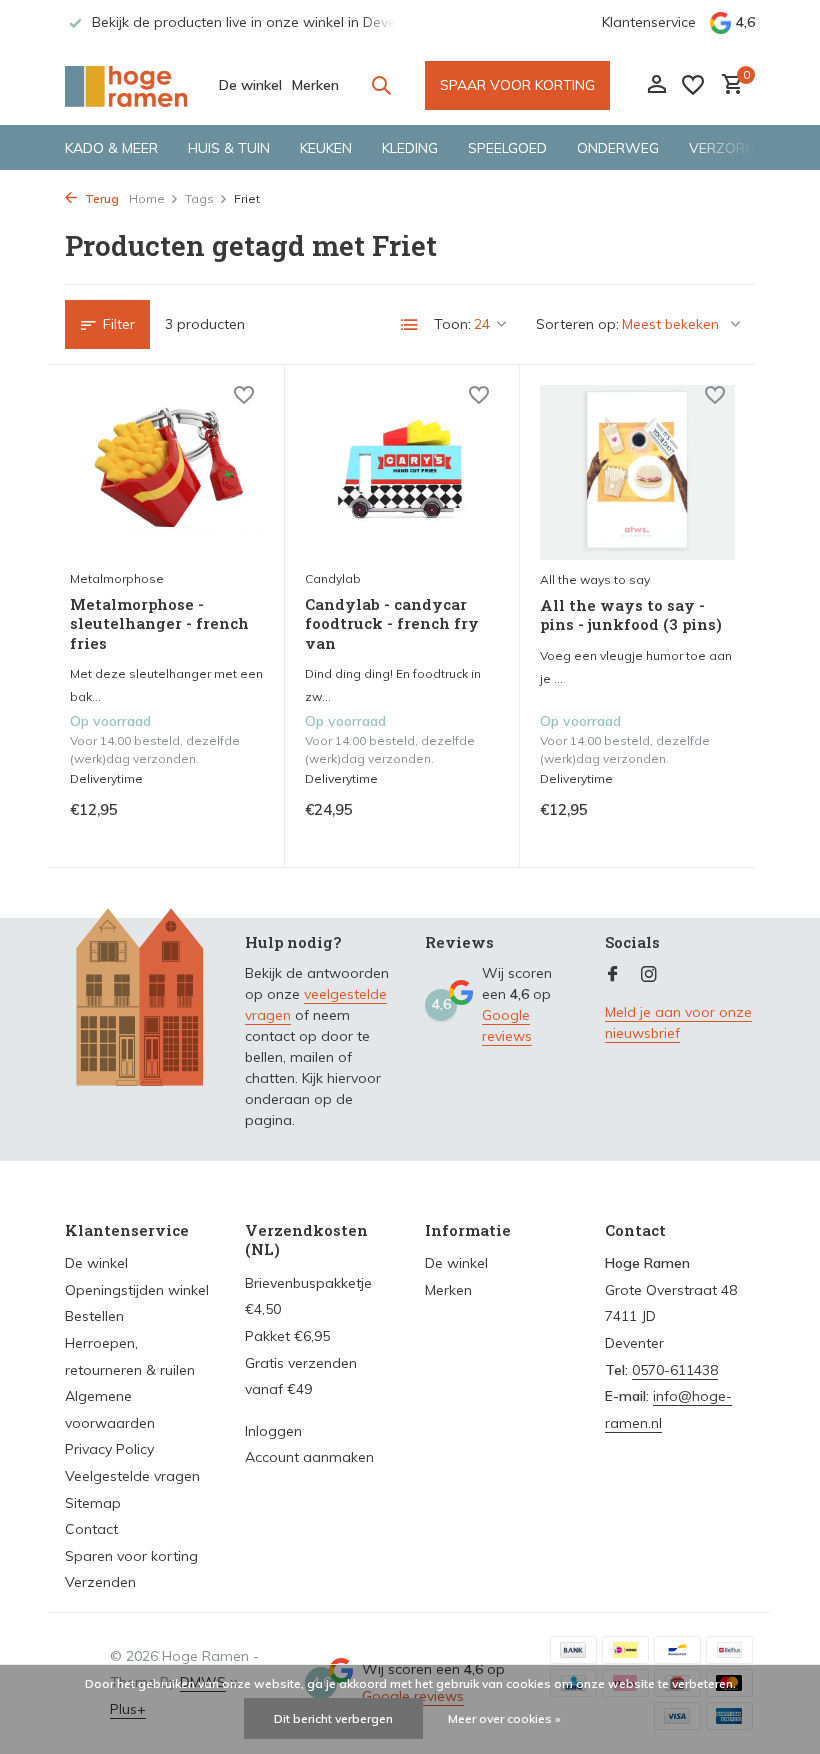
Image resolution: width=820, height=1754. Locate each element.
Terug (100, 198)
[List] (410, 325)
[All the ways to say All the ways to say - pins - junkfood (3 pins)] (637, 472)
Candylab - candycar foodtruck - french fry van (392, 624)
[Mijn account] (656, 85)
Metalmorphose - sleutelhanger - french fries (159, 624)
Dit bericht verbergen (333, 1718)
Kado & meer (111, 148)
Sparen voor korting (131, 1556)
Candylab (333, 578)
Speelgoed (507, 148)
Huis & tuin (229, 148)
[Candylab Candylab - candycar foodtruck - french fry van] (402, 472)
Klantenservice (649, 22)
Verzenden (100, 1582)
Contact (91, 1529)
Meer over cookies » (504, 1718)
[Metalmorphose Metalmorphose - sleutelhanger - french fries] (167, 472)
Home (147, 198)
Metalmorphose (117, 578)
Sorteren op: (577, 324)
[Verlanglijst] (693, 85)
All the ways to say (595, 579)
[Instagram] (649, 975)
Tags (199, 198)
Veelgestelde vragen (132, 1476)
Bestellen (94, 1316)
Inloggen (273, 1431)
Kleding (410, 148)
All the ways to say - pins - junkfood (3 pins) (631, 615)
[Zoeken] (381, 85)
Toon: (452, 324)
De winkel (250, 85)
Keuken (326, 148)
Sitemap (93, 1503)
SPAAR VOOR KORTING (517, 85)
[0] (727, 85)
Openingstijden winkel (137, 1290)
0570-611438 (675, 1370)
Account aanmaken (309, 1457)
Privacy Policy (109, 1449)
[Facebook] (613, 975)
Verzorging (733, 148)
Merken (315, 85)
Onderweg (618, 148)
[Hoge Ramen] (127, 85)
